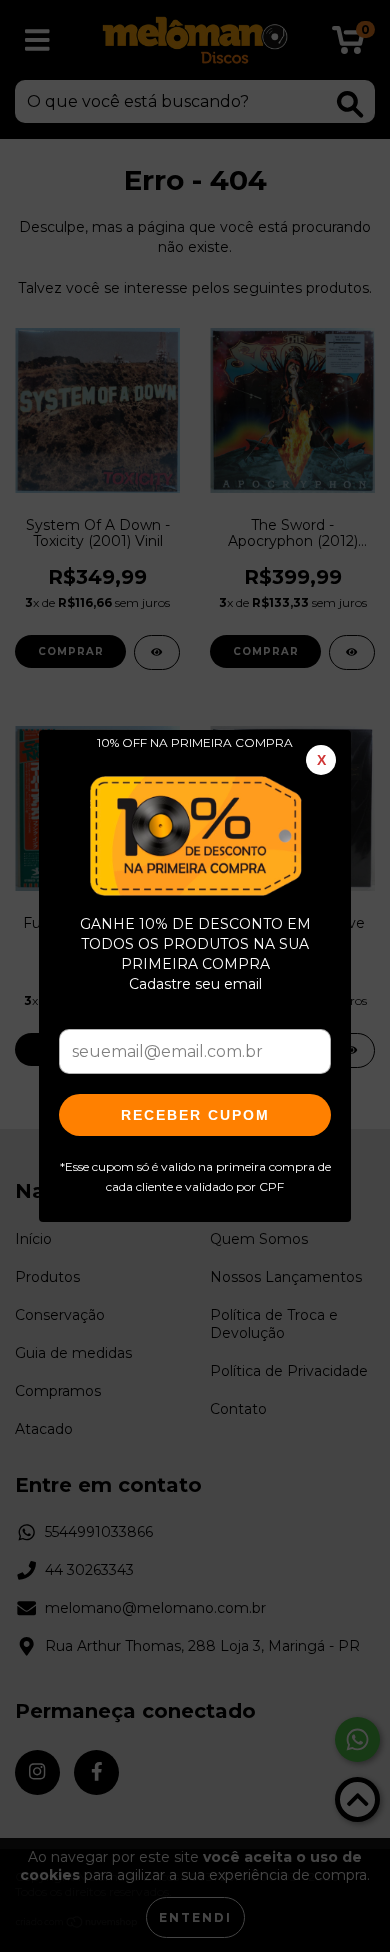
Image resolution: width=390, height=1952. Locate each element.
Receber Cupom (195, 1115)
